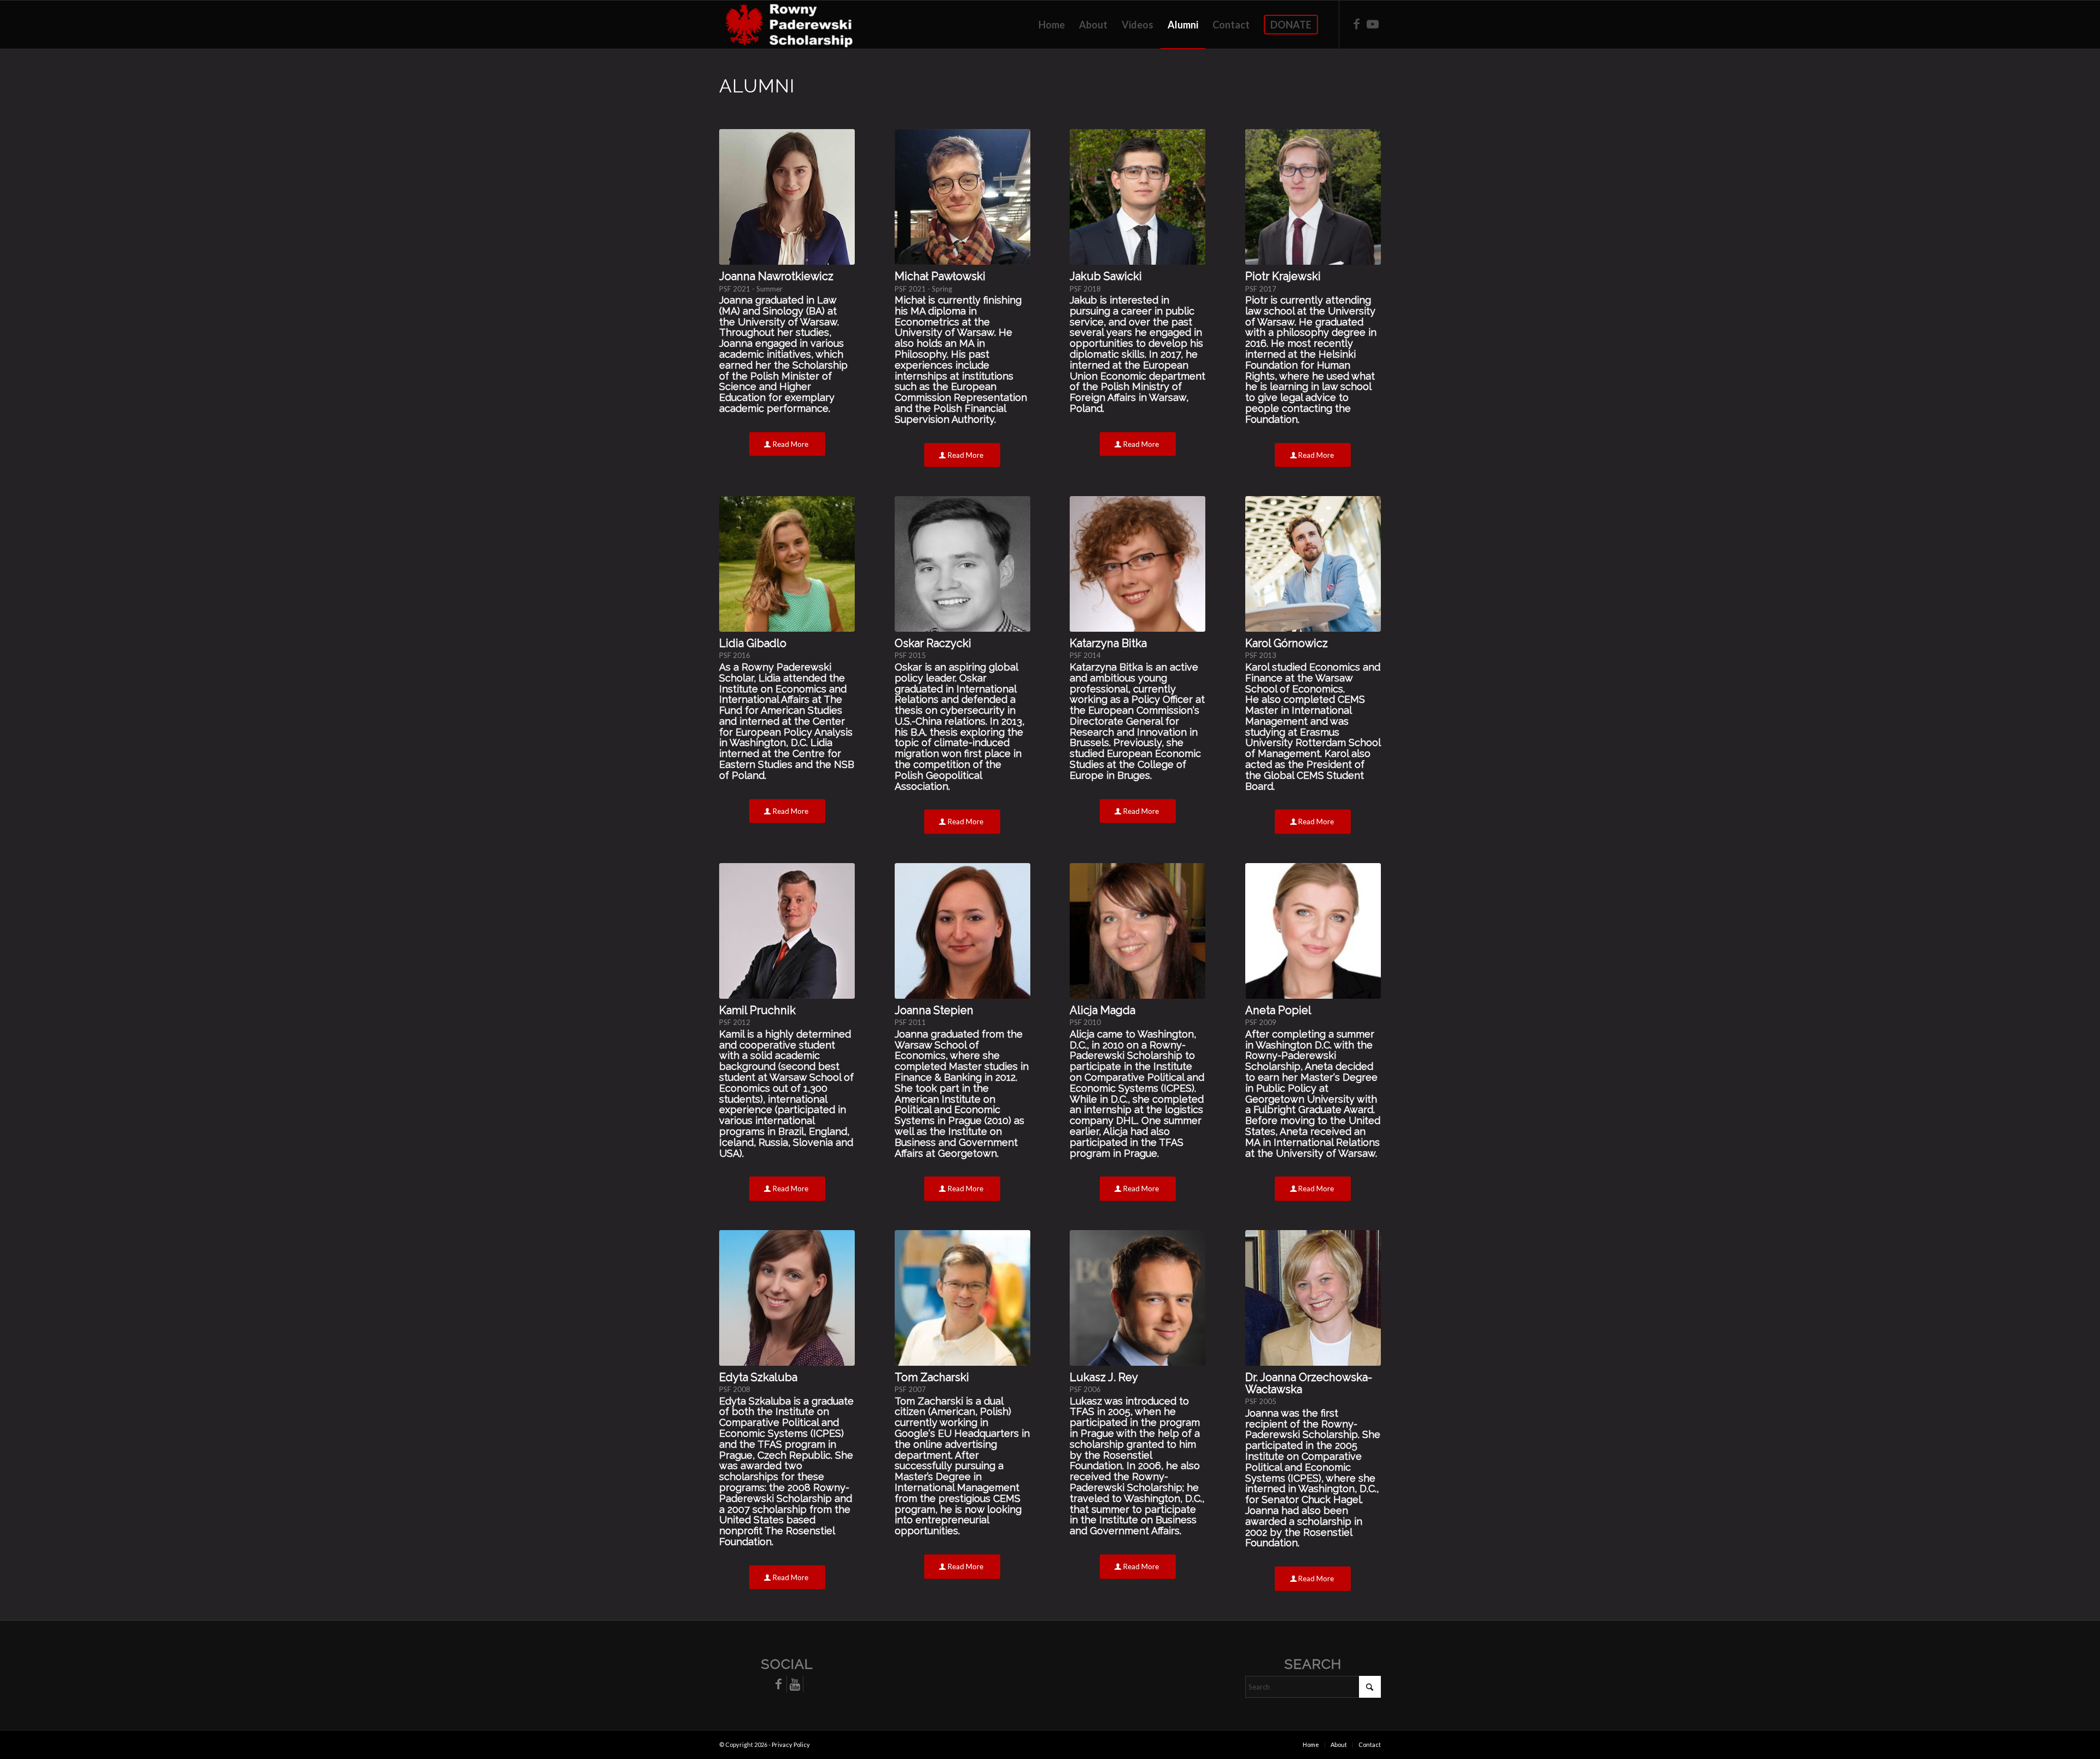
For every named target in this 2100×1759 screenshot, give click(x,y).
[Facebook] (778, 1684)
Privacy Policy (791, 1745)
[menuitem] (1052, 25)
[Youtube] (795, 1684)
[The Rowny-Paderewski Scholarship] (786, 25)
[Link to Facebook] (1356, 24)
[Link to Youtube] (1373, 24)
